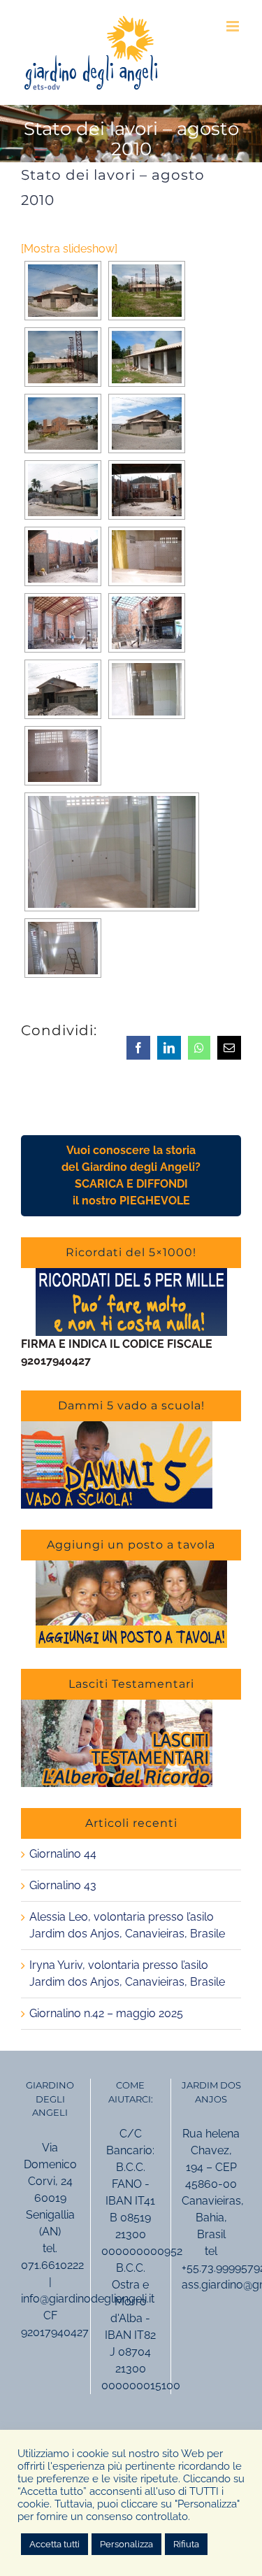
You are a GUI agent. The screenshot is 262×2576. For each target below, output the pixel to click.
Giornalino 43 (63, 1885)
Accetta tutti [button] (54, 2544)
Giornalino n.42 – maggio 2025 (106, 2013)
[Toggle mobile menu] (234, 26)
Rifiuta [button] (186, 2544)
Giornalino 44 (63, 1854)
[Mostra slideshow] (69, 249)
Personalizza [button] (126, 2544)
